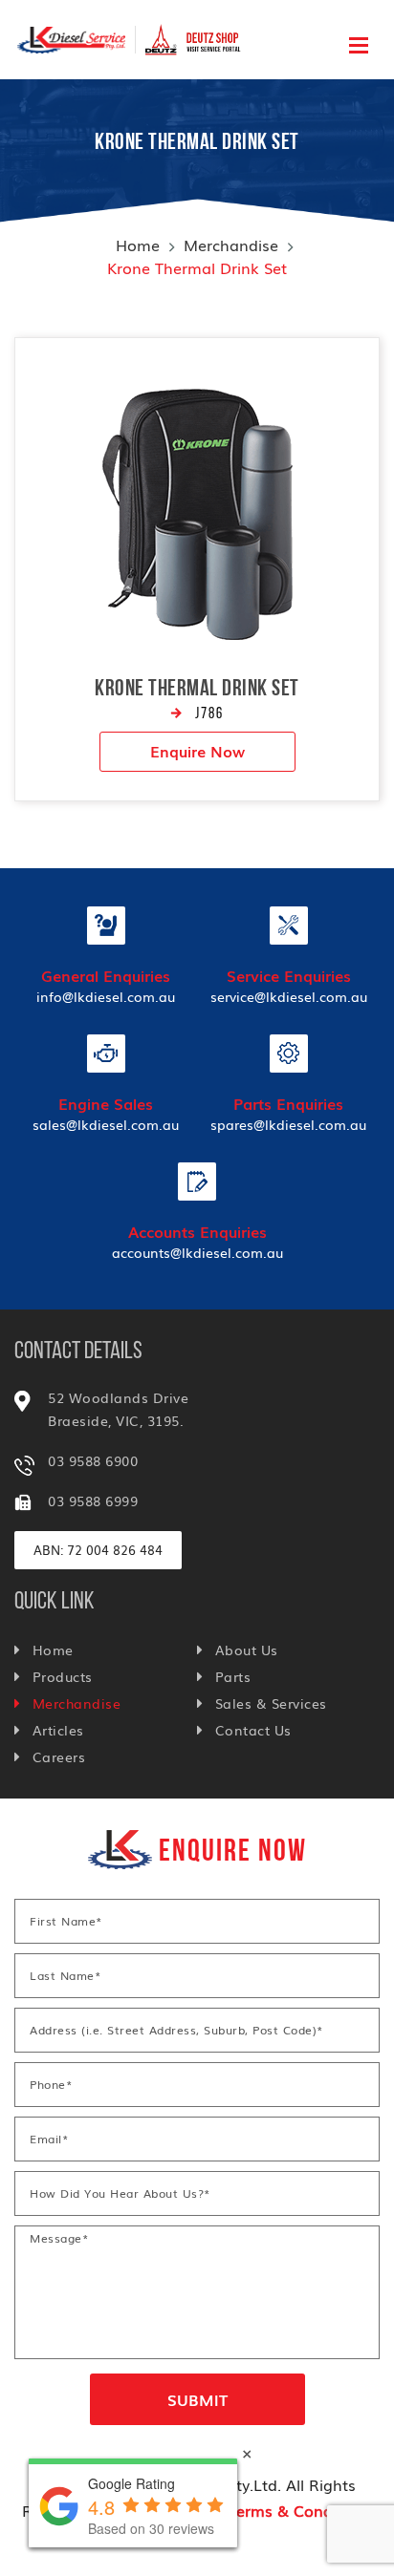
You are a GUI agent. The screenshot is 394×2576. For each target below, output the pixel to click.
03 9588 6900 (93, 1460)
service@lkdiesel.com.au (289, 996)
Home (138, 245)
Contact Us (253, 1730)
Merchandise (231, 245)
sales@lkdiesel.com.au (106, 1124)
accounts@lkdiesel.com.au (197, 1252)
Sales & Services (271, 1703)
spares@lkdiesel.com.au (288, 1124)
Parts (233, 1676)
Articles (58, 1730)
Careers (59, 1756)
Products (63, 1676)
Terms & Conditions (300, 2510)
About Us (247, 1650)
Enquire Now (197, 751)
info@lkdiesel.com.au (106, 996)
